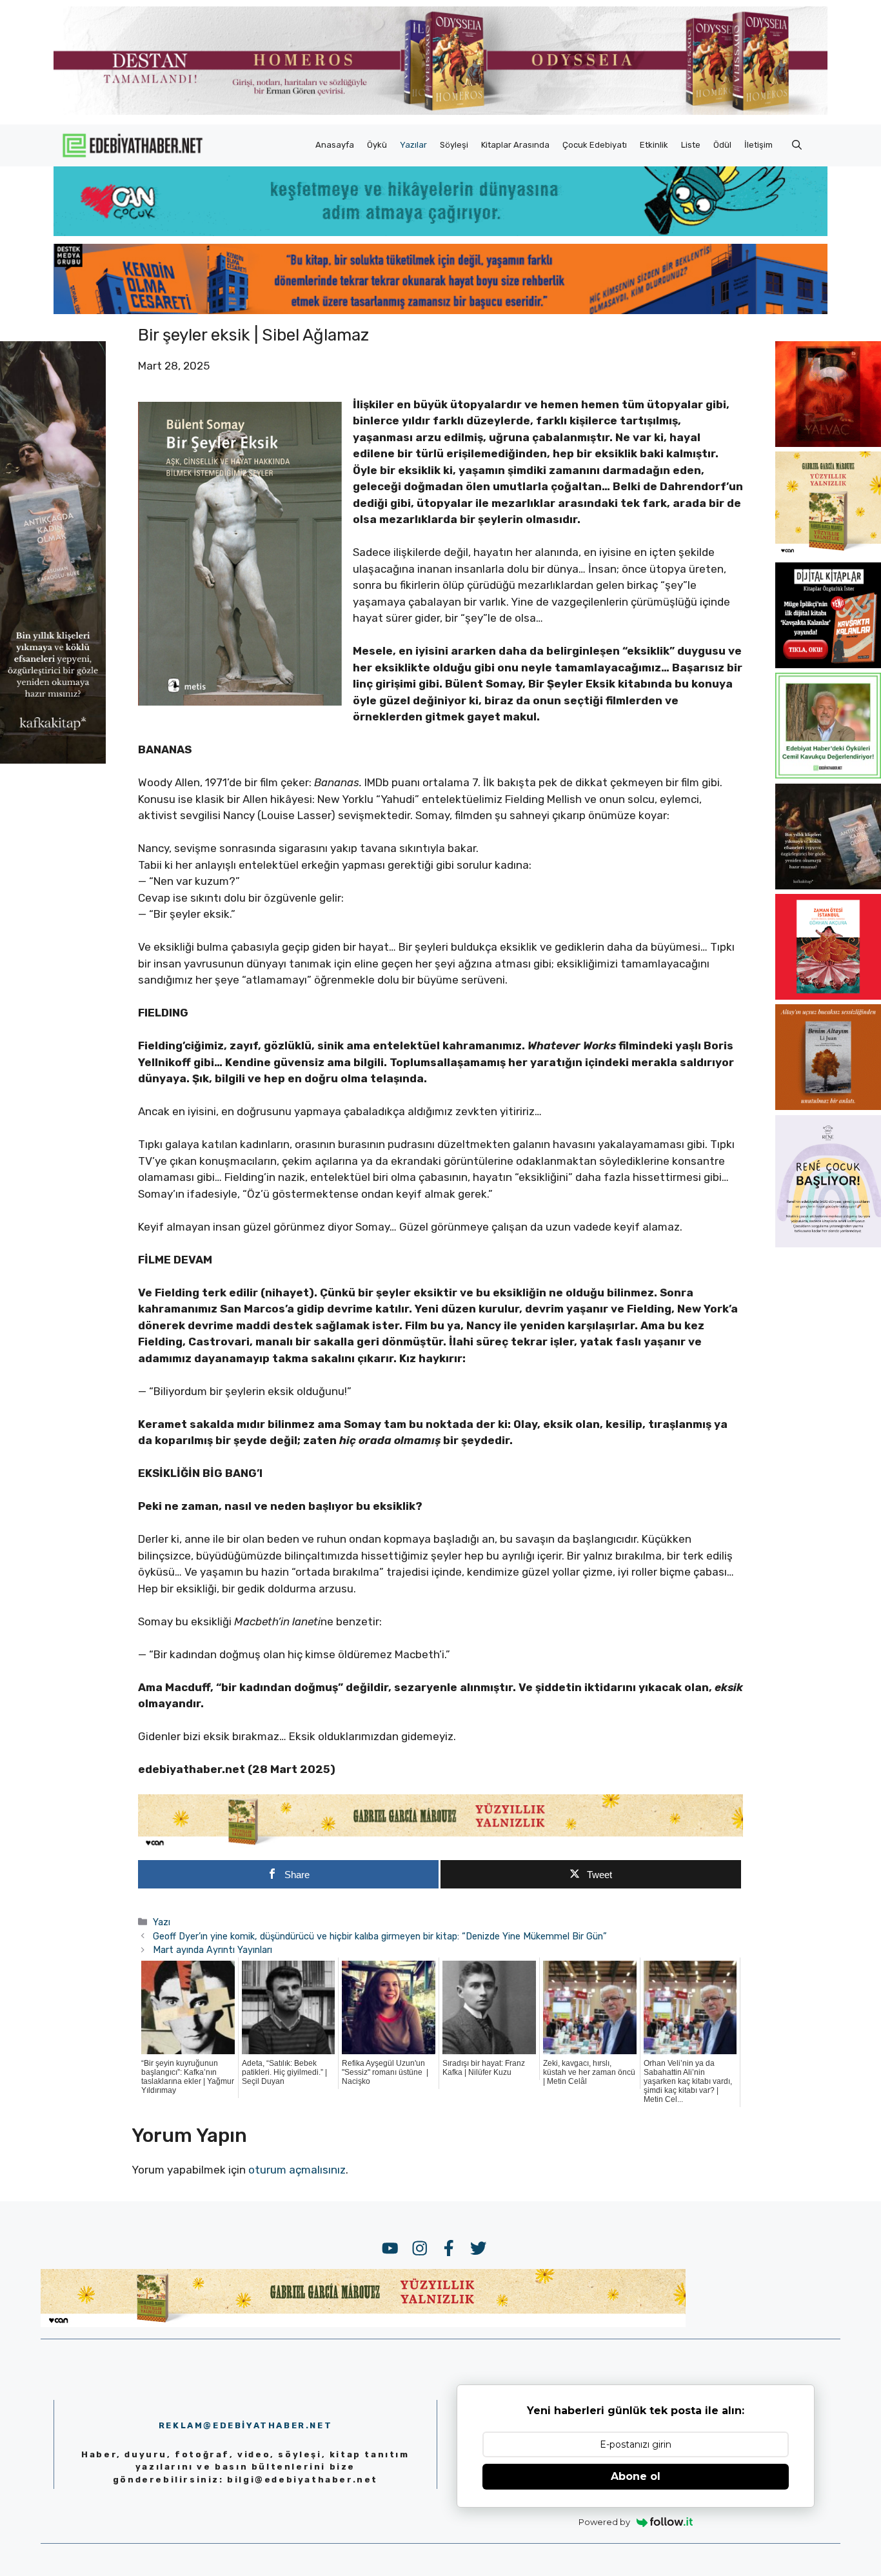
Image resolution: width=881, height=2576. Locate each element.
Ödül (722, 145)
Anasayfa (335, 145)
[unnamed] (828, 443)
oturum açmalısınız (297, 2170)
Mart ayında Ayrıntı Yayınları (213, 1950)
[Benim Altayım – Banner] (828, 1106)
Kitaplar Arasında (515, 145)
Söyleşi (454, 145)
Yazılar (413, 145)
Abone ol (636, 2476)
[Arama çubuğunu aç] (797, 145)
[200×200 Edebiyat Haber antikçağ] (828, 886)
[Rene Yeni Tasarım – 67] (828, 1243)
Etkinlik (654, 145)
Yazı (162, 1922)
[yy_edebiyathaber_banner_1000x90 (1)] (440, 1845)
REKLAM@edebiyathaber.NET (245, 2425)
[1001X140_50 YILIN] (440, 112)
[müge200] (828, 664)
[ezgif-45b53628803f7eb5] (440, 232)
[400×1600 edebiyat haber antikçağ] (53, 760)
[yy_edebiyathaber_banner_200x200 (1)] (828, 553)
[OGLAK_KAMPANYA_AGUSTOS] (828, 996)
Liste (691, 145)
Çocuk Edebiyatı (595, 145)
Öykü (377, 145)
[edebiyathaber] (440, 310)
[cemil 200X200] (828, 775)
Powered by (604, 2522)
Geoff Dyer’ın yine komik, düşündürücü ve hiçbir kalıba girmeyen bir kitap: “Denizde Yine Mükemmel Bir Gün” (380, 1936)
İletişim (758, 145)
